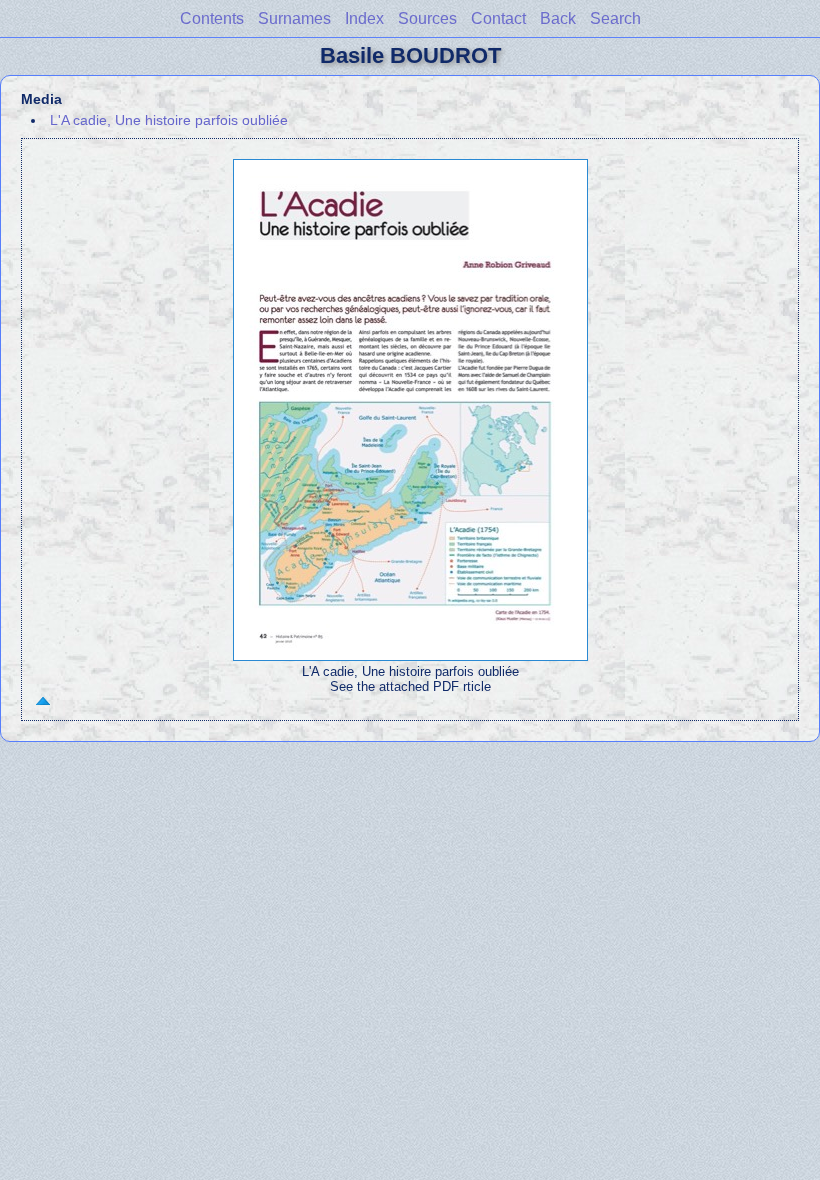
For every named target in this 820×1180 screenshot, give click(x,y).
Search (615, 18)
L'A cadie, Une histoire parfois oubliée (169, 120)
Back (558, 18)
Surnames (294, 18)
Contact (498, 18)
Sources (427, 18)
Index (364, 18)
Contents (212, 18)
